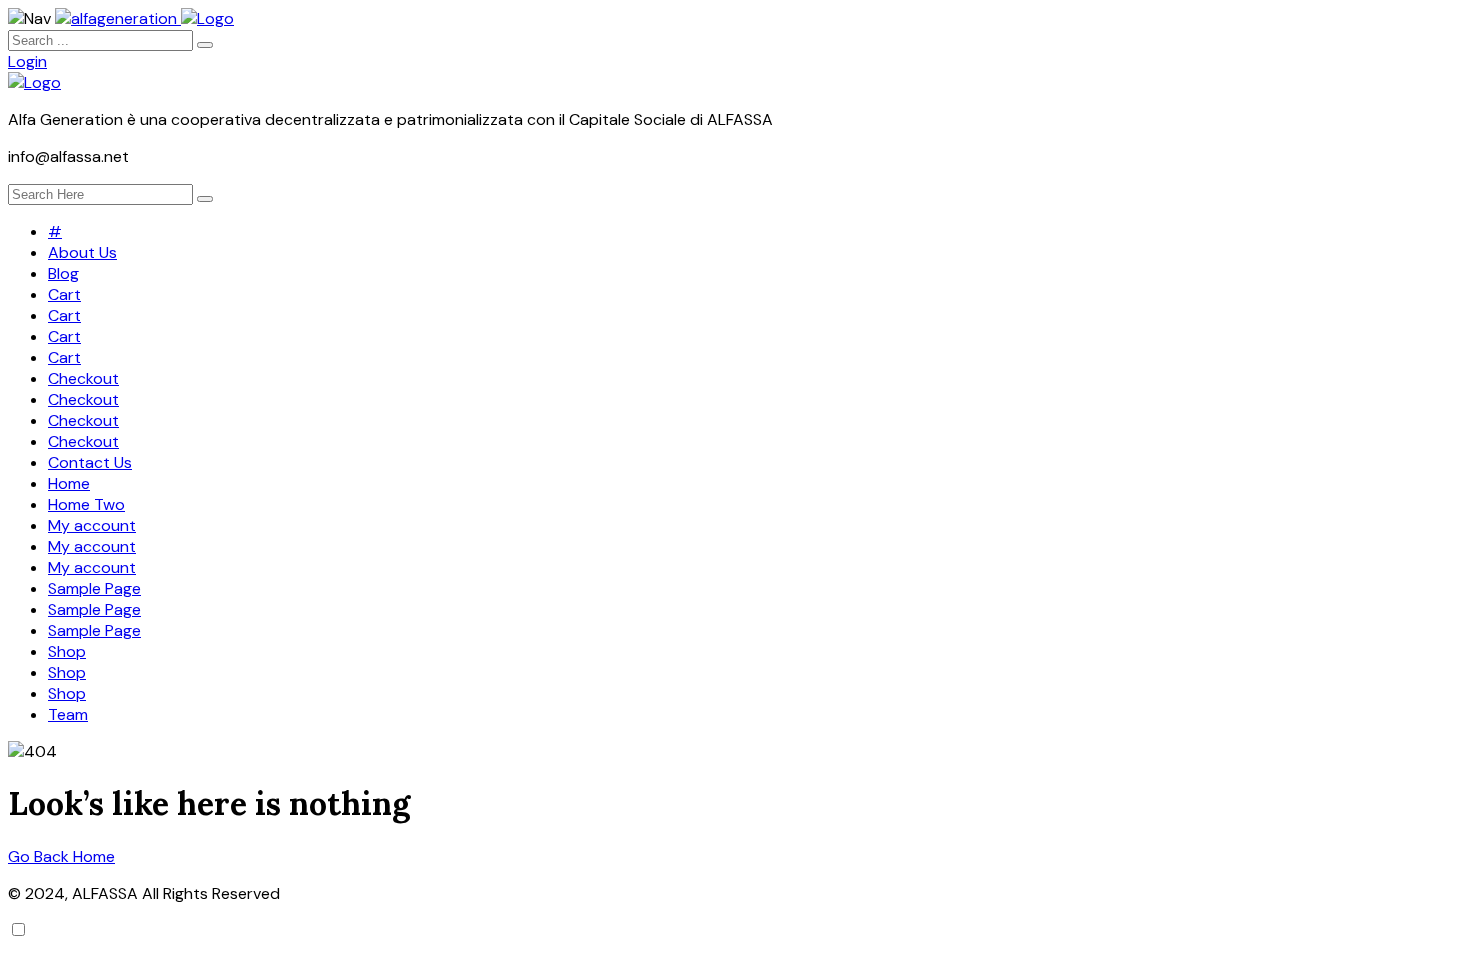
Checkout (83, 378)
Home (69, 483)
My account (92, 525)
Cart (64, 294)
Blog (63, 273)
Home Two (86, 504)
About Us (82, 252)
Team (68, 714)
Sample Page (94, 588)
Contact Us (90, 462)
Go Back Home (61, 856)
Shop (67, 651)
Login (27, 61)
